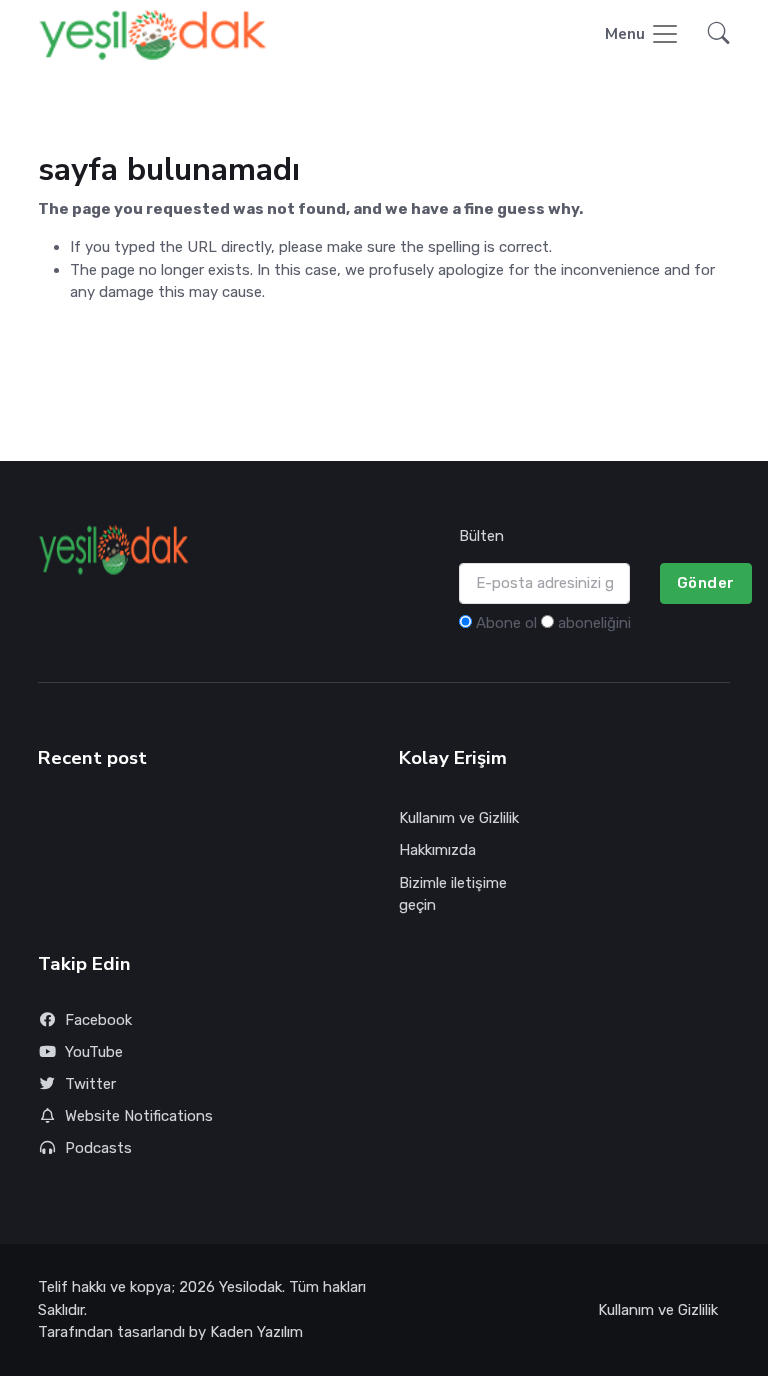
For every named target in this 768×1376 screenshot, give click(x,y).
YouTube (94, 1052)
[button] (713, 35)
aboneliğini (594, 623)
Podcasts (98, 1148)
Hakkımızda (437, 850)
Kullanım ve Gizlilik (459, 818)
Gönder (706, 583)
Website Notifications (139, 1116)
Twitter (90, 1084)
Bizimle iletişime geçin (453, 894)
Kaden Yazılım (256, 1332)
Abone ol (506, 623)
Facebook (98, 1020)
